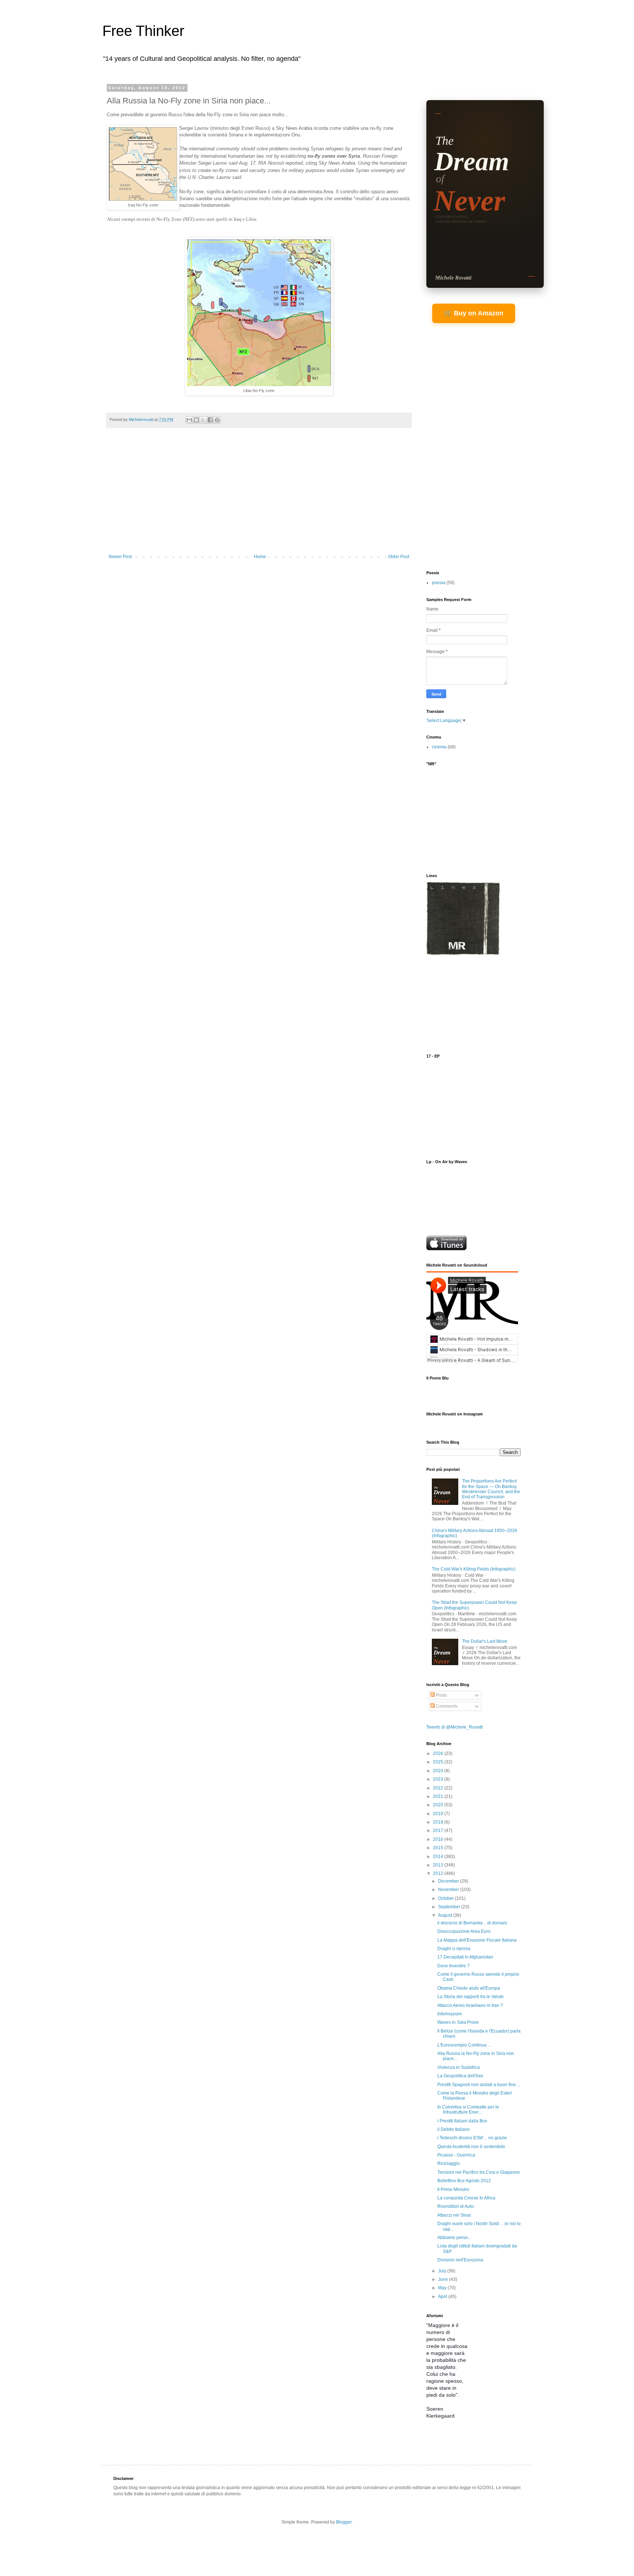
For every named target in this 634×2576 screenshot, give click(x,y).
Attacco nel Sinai (454, 2215)
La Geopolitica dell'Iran (460, 2076)
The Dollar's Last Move (485, 1641)
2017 (439, 1831)
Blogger (344, 2522)
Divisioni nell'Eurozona (460, 2260)
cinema (439, 747)
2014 (439, 1857)
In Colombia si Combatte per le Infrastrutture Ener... (468, 2110)
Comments (446, 1706)
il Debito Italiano (453, 2129)
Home (260, 557)
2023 (439, 1779)
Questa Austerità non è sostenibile (471, 2147)
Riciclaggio (449, 2163)
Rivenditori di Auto (456, 2206)
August (446, 1915)
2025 (439, 1762)
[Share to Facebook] (210, 420)
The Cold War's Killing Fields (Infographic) (474, 1569)
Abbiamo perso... (454, 2238)
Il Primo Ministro (453, 2190)
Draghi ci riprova (454, 1949)
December (449, 1881)
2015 (439, 1848)
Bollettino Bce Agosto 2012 (464, 2181)
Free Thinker (143, 31)
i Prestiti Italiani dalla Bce (462, 2121)
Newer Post (120, 557)
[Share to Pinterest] (217, 420)
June (444, 2279)
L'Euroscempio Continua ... (464, 2045)
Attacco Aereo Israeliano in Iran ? (470, 2005)
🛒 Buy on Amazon (474, 313)
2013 (439, 1865)
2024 (439, 1771)
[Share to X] (203, 420)
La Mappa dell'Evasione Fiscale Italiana (477, 1940)
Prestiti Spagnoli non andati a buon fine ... (479, 2085)
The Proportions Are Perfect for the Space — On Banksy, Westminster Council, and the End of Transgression (491, 1489)
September (450, 1907)
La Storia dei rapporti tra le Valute (471, 1997)
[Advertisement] (259, 499)
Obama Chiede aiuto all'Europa (469, 1988)
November (449, 1890)
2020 (439, 1805)
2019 (439, 1814)
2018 (439, 1822)
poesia (439, 583)
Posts (441, 1695)
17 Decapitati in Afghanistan (465, 1957)
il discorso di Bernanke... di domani (472, 1923)
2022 (439, 1788)
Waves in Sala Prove (458, 2022)
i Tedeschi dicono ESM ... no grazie (472, 2138)
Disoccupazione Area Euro (464, 1931)
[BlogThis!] (196, 420)
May (443, 2288)
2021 (439, 1796)
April (443, 2297)
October (447, 1898)
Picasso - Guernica (456, 2155)
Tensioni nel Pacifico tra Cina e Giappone (479, 2172)
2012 (439, 1873)
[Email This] (189, 420)
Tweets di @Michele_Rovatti (455, 1727)
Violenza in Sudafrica (459, 2067)
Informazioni (450, 2014)
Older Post (399, 557)
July (443, 2271)
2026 (439, 1754)
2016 (439, 1839)
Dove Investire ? (453, 1966)
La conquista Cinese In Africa (466, 2198)
